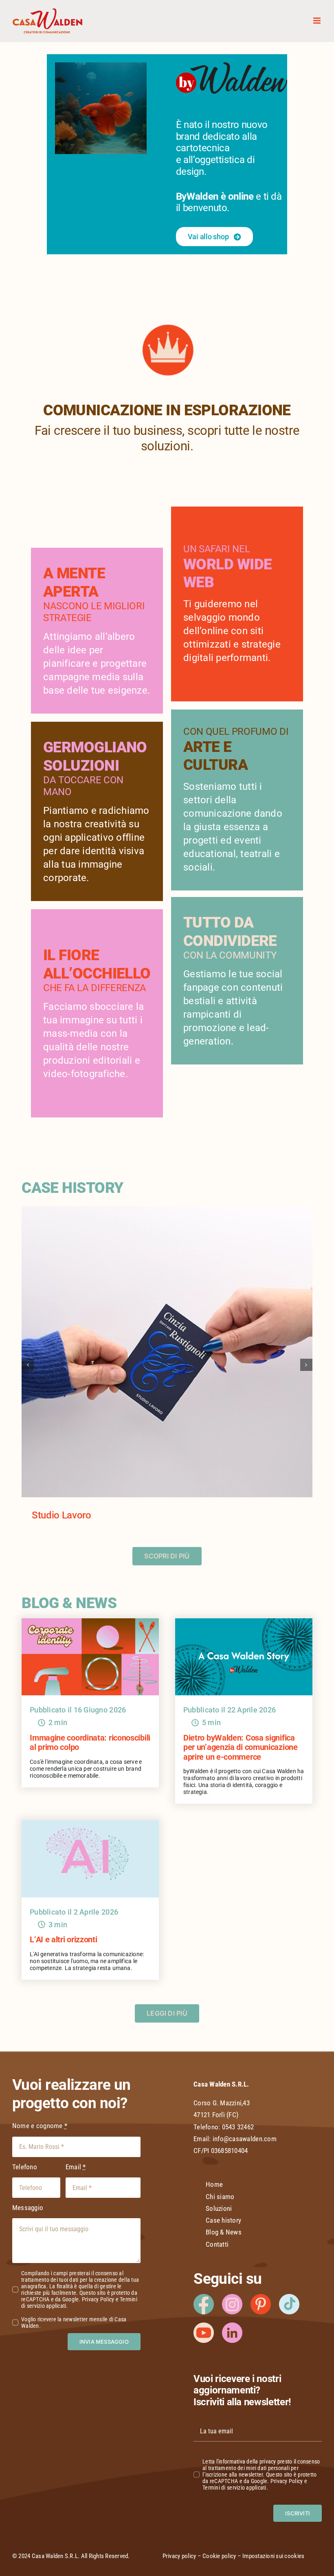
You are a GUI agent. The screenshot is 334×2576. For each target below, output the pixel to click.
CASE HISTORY (72, 1188)
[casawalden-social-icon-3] (261, 2297)
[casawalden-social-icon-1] (232, 2297)
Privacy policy (179, 2556)
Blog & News (224, 2232)
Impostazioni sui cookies (273, 2556)
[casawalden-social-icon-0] (204, 2297)
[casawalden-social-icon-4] (289, 2297)
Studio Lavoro (61, 1515)
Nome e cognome (40, 2126)
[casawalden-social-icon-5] (204, 2326)
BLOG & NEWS (69, 1603)
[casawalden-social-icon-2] (232, 2326)
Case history (223, 2220)
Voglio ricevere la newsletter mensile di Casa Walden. (74, 2323)
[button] (28, 1365)
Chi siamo (220, 2197)
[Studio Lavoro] (167, 1210)
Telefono (25, 2167)
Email (76, 2167)
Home (214, 2184)
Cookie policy (219, 2556)
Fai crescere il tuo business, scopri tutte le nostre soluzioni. (167, 438)
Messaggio (28, 2208)
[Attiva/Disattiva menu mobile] (318, 21)
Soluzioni (219, 2208)
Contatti (217, 2244)
